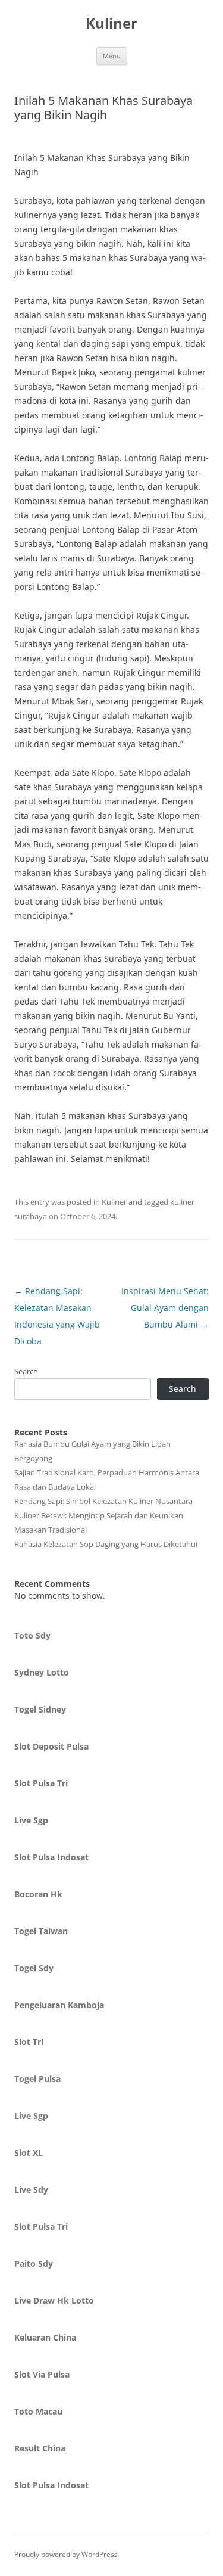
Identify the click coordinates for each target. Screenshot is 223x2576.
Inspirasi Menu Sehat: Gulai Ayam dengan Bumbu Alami (165, 1308)
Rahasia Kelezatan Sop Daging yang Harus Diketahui (106, 1544)
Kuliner (111, 24)
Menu (112, 56)
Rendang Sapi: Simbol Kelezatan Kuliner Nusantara (103, 1501)
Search (26, 1371)
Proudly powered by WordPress (66, 2554)
